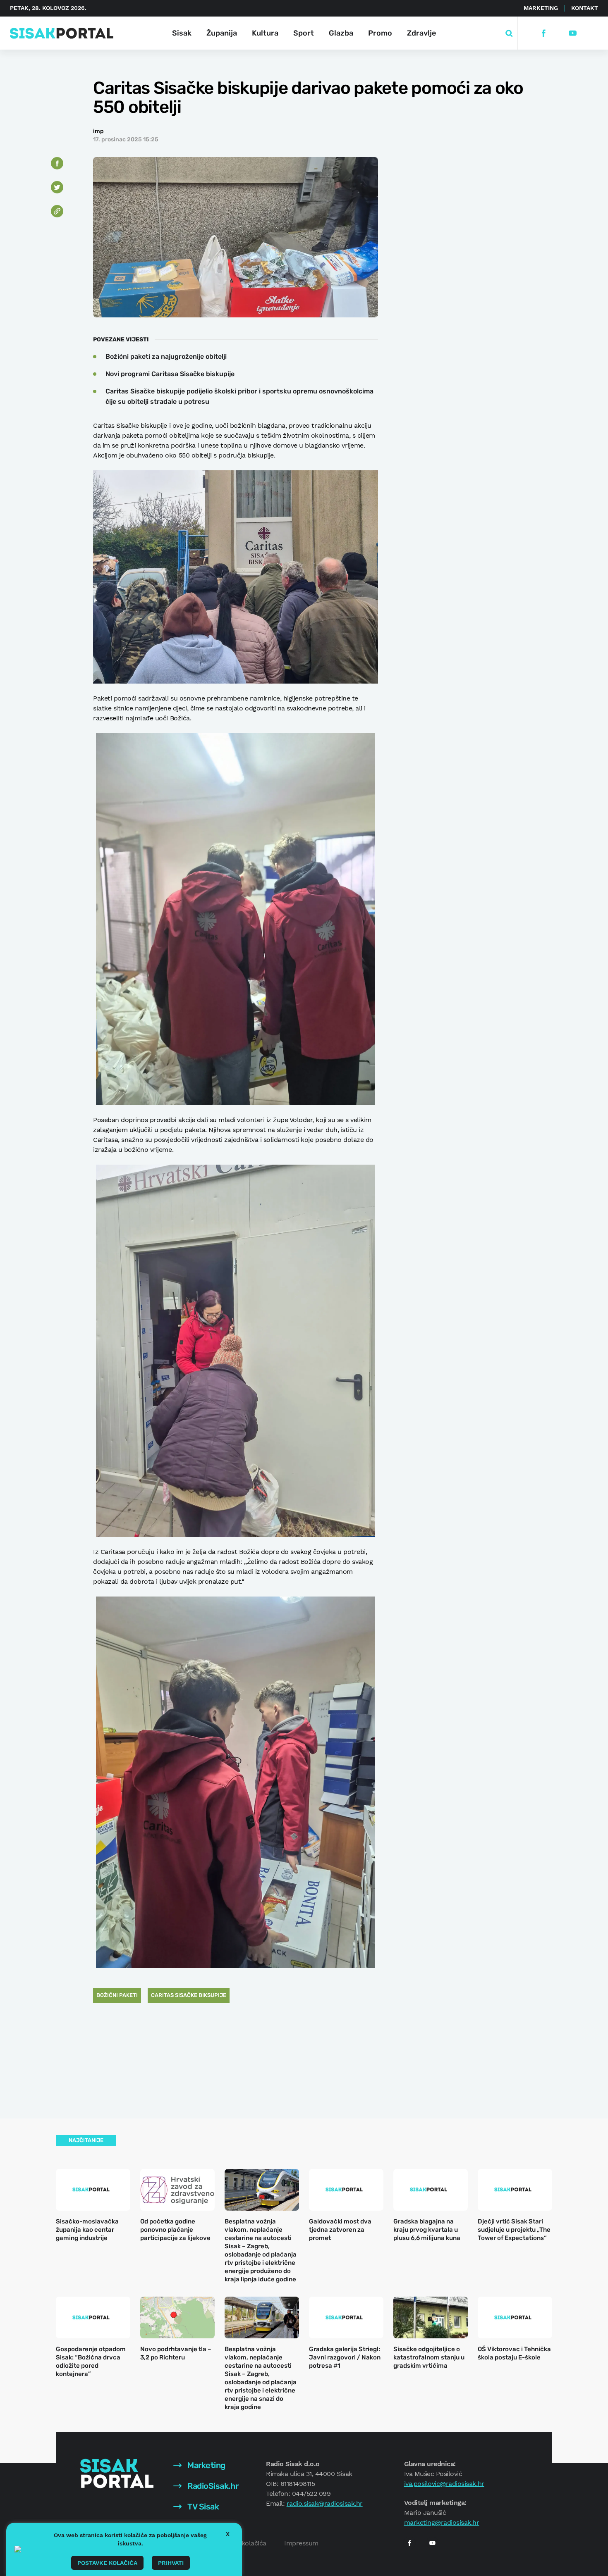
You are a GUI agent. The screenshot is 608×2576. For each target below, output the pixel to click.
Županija (222, 33)
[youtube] (573, 33)
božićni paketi (117, 1995)
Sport (304, 33)
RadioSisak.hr (212, 2486)
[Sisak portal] (62, 33)
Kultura (265, 33)
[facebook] (544, 33)
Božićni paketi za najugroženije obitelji (166, 356)
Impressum (301, 2543)
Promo (380, 33)
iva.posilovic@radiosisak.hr (444, 2484)
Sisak (182, 33)
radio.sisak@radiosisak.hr (325, 2503)
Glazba (341, 33)
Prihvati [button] (171, 2563)
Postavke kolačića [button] (107, 2563)
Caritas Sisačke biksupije (189, 1995)
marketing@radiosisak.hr (442, 2522)
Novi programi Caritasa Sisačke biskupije (170, 374)
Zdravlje (421, 33)
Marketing (541, 8)
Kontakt (585, 8)
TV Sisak (202, 2507)
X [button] (228, 2534)
